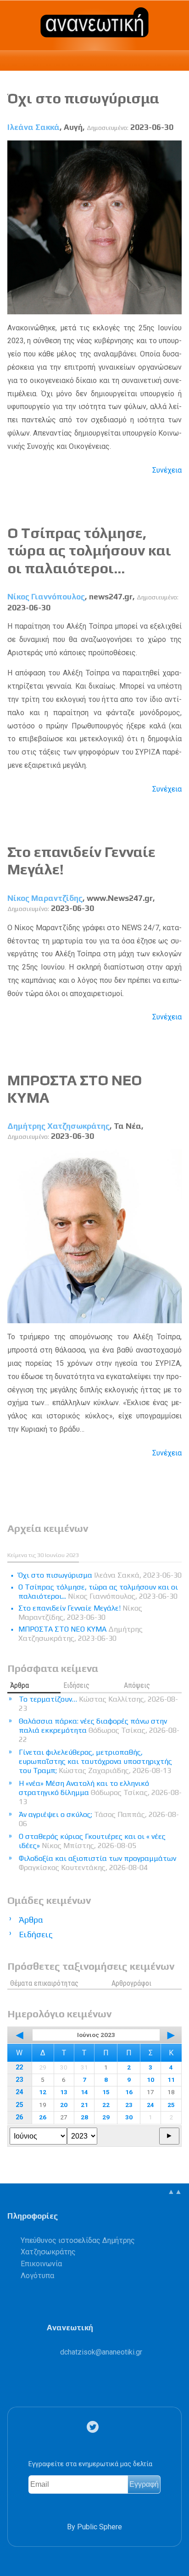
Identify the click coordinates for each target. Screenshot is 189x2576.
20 (64, 2105)
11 (171, 2080)
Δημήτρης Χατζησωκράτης (58, 1126)
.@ (101, 2352)
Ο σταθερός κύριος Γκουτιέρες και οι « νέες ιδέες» (92, 1841)
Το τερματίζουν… (98, 1704)
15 (106, 2092)
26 (19, 2117)
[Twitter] (94, 2427)
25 (19, 2105)
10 (150, 2080)
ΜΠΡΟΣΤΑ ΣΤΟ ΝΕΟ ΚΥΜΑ (81, 1634)
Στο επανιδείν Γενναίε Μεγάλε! (80, 1613)
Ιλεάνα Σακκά (33, 127)
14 (84, 2092)
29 (106, 2117)
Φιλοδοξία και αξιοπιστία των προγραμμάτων (97, 1863)
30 (129, 2117)
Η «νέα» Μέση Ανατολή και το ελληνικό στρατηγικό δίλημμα (100, 1792)
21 (84, 2105)
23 (19, 2080)
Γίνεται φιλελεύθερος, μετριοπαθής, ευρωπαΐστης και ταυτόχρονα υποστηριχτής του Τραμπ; (95, 1761)
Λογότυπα (37, 2276)
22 (19, 2067)
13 (64, 2092)
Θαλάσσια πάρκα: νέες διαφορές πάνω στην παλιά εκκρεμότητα (99, 1730)
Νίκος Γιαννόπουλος (46, 597)
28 (84, 2117)
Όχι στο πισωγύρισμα (83, 98)
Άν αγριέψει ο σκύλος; (99, 1819)
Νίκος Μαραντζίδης (45, 898)
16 (129, 2092)
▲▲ (175, 2191)
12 (43, 2092)
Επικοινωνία (41, 2264)
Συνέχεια (167, 470)
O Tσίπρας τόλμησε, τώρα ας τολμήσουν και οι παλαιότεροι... (89, 550)
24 (19, 2092)
